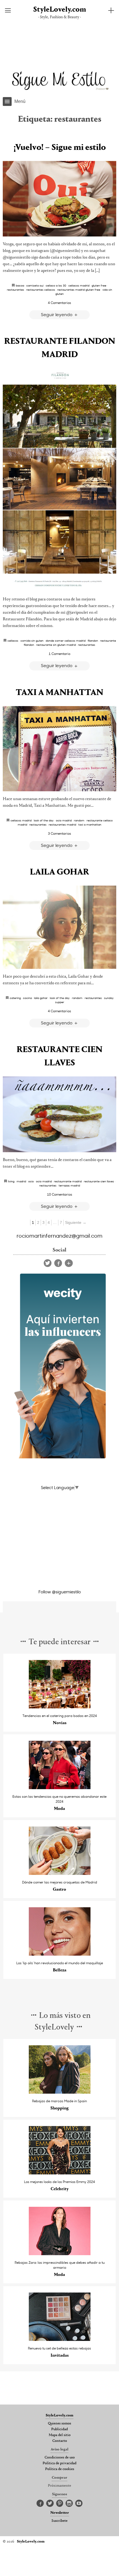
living (11, 1181)
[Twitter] (48, 1263)
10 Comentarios (60, 1194)
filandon (93, 641)
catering (15, 998)
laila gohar (41, 998)
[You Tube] (79, 2504)
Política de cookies (60, 2469)
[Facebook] (58, 1263)
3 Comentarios (59, 833)
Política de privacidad (59, 2463)
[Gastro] (60, 1873)
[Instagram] (69, 2504)
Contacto (60, 2441)
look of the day (44, 820)
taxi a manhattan (90, 824)
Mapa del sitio (60, 2435)
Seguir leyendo (57, 314)
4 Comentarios (59, 303)
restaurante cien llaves (99, 1181)
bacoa (20, 285)
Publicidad (59, 2429)
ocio (31, 1181)
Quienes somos (59, 2424)
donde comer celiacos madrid (66, 641)
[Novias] (60, 1707)
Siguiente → (76, 1222)
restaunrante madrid (68, 1181)
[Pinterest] (60, 2504)
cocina (27, 998)
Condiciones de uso (60, 2458)
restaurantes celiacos (41, 290)
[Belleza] (60, 1954)
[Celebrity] (60, 2173)
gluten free (99, 285)
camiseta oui (35, 285)
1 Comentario (59, 654)
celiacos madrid (79, 285)
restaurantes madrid (62, 824)
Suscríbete (59, 2521)
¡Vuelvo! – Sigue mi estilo (60, 148)
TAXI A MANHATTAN (59, 693)
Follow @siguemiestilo (60, 1592)
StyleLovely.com (60, 10)
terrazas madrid (69, 1185)
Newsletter (60, 2513)
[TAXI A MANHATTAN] (59, 749)
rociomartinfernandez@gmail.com (59, 1235)
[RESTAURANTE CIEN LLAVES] (59, 1114)
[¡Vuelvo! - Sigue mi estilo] (59, 199)
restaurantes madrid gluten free (79, 290)
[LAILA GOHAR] (59, 927)
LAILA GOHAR (59, 872)
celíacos (13, 641)
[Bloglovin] (69, 1263)
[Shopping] (60, 2092)
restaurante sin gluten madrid (56, 645)
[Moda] (60, 1788)
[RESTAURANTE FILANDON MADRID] (59, 480)
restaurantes (15, 290)
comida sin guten (32, 641)
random (79, 820)
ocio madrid (64, 820)
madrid (21, 1181)
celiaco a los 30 (56, 285)
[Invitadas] (60, 2339)
